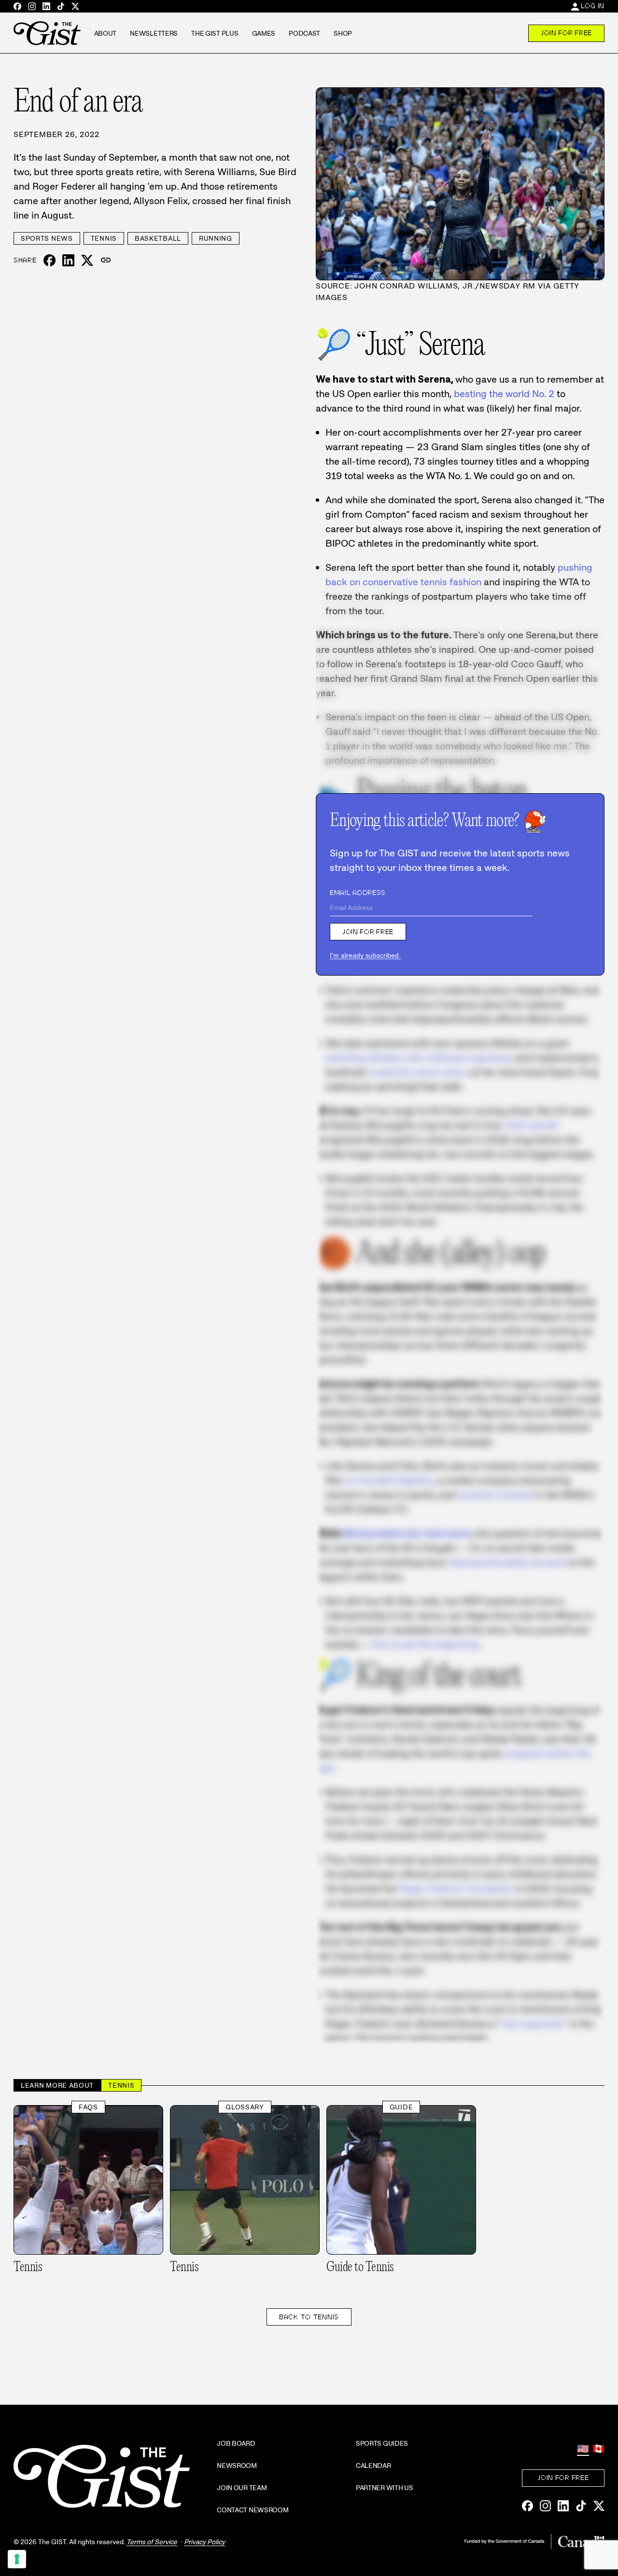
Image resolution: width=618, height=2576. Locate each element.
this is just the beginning (426, 1644)
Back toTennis (309, 2317)
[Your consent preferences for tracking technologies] (17, 2559)
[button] (106, 261)
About (105, 33)
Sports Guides (382, 2443)
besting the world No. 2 (504, 394)
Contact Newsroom (253, 2510)
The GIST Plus (215, 33)
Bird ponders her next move (408, 1533)
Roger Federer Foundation (456, 1888)
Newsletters (154, 33)
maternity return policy (419, 1072)
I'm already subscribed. (365, 955)
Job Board (236, 2443)
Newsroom (237, 2466)
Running (216, 238)
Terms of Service (152, 2542)
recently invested (495, 1495)
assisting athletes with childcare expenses (418, 1058)
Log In (593, 6)
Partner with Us (385, 2488)
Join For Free (566, 33)
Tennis (104, 238)
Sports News (47, 238)
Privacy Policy (204, 2542)
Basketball (158, 238)
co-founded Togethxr (389, 1480)
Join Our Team (242, 2488)
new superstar (533, 2024)
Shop (343, 33)
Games (264, 33)
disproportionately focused (507, 1562)
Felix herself (531, 1125)
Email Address (358, 893)
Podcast (304, 33)
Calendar (373, 2466)
